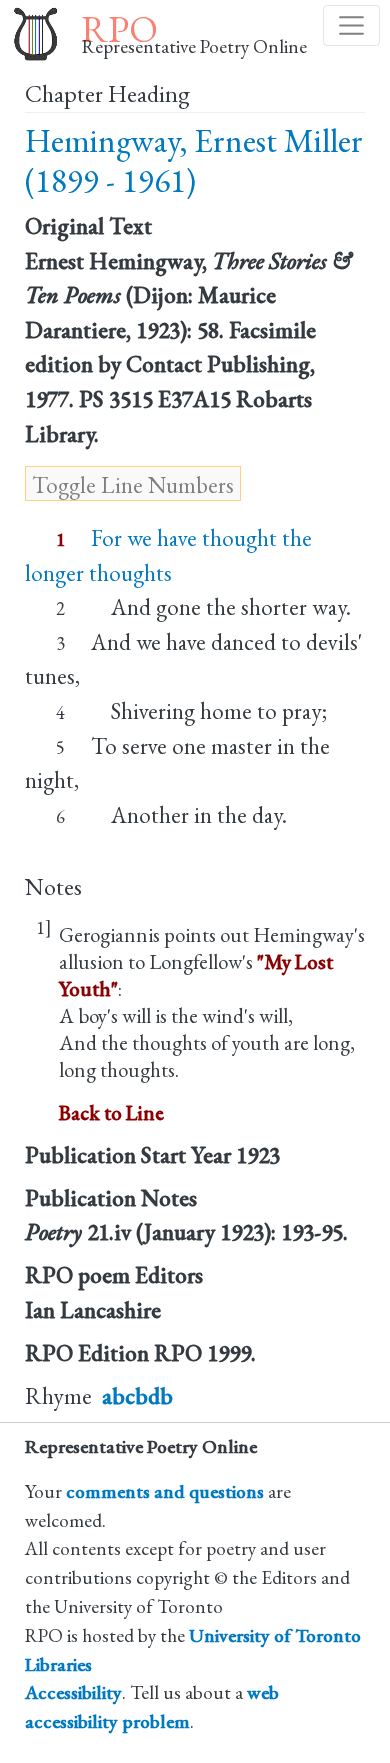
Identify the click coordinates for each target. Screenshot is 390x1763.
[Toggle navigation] (351, 25)
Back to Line (111, 1112)
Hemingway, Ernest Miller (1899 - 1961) (194, 160)
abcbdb (137, 1396)
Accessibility (73, 1692)
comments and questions (165, 1491)
